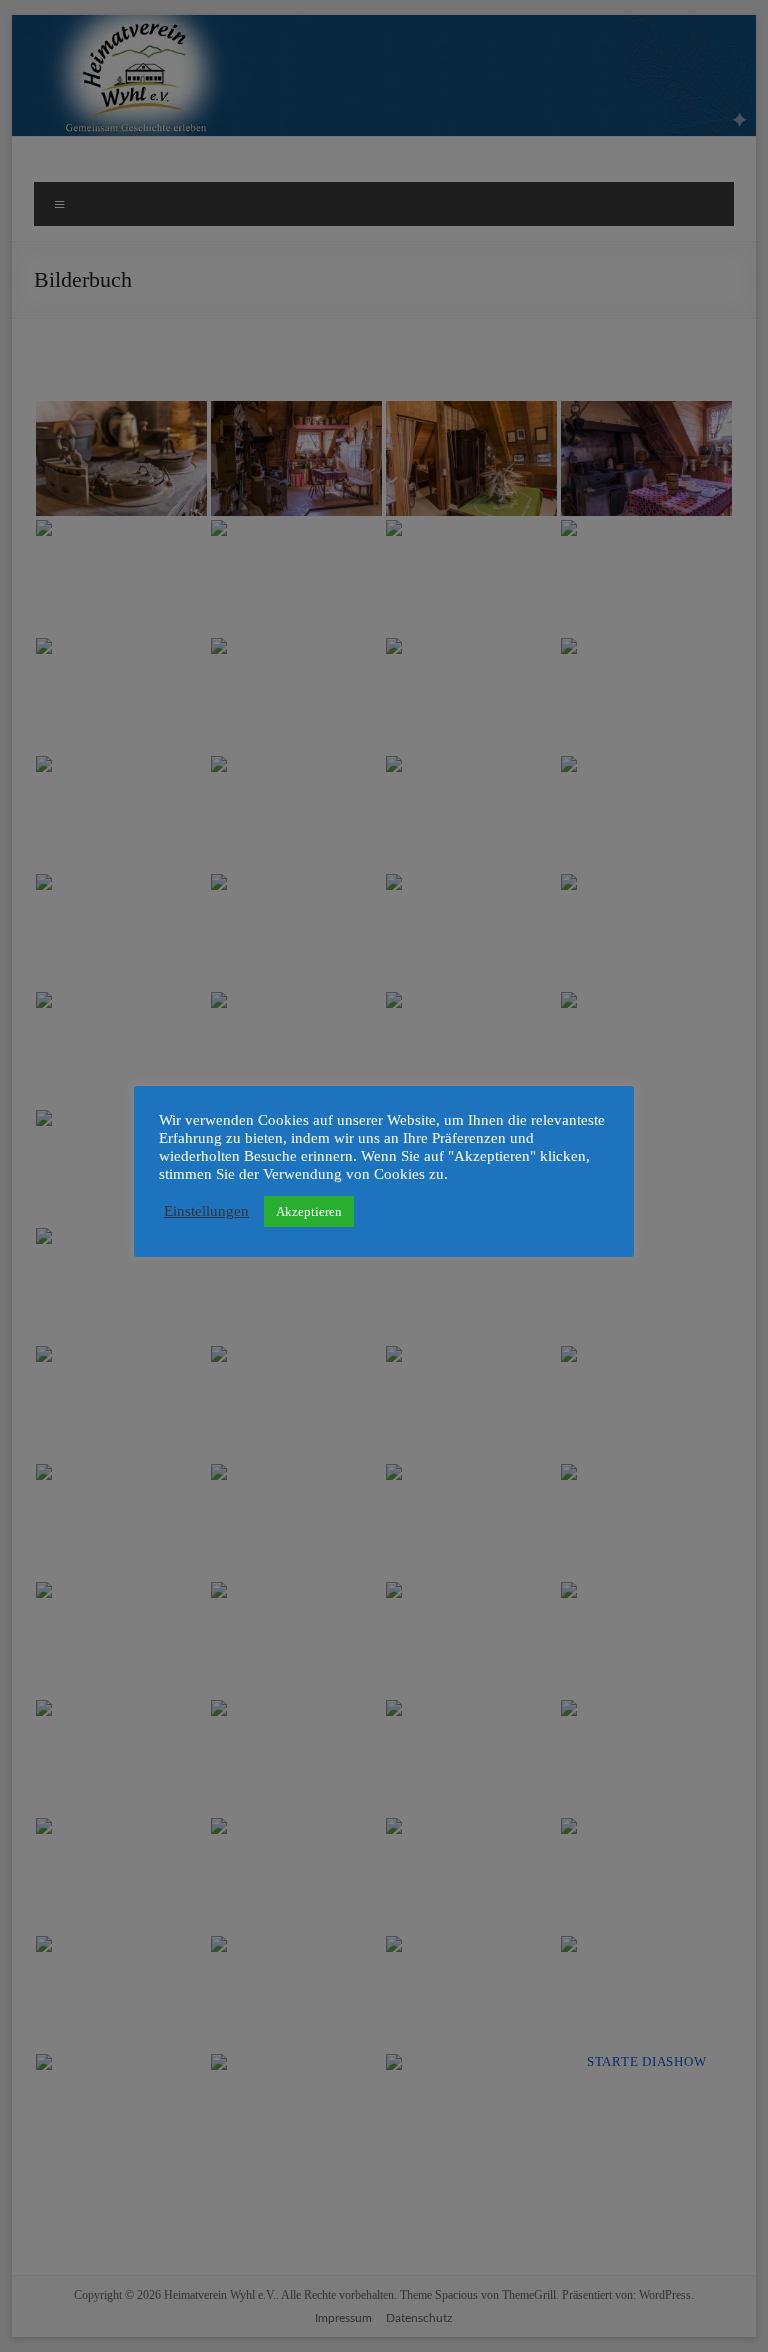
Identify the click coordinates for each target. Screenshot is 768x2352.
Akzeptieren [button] (309, 1211)
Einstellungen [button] (206, 1211)
